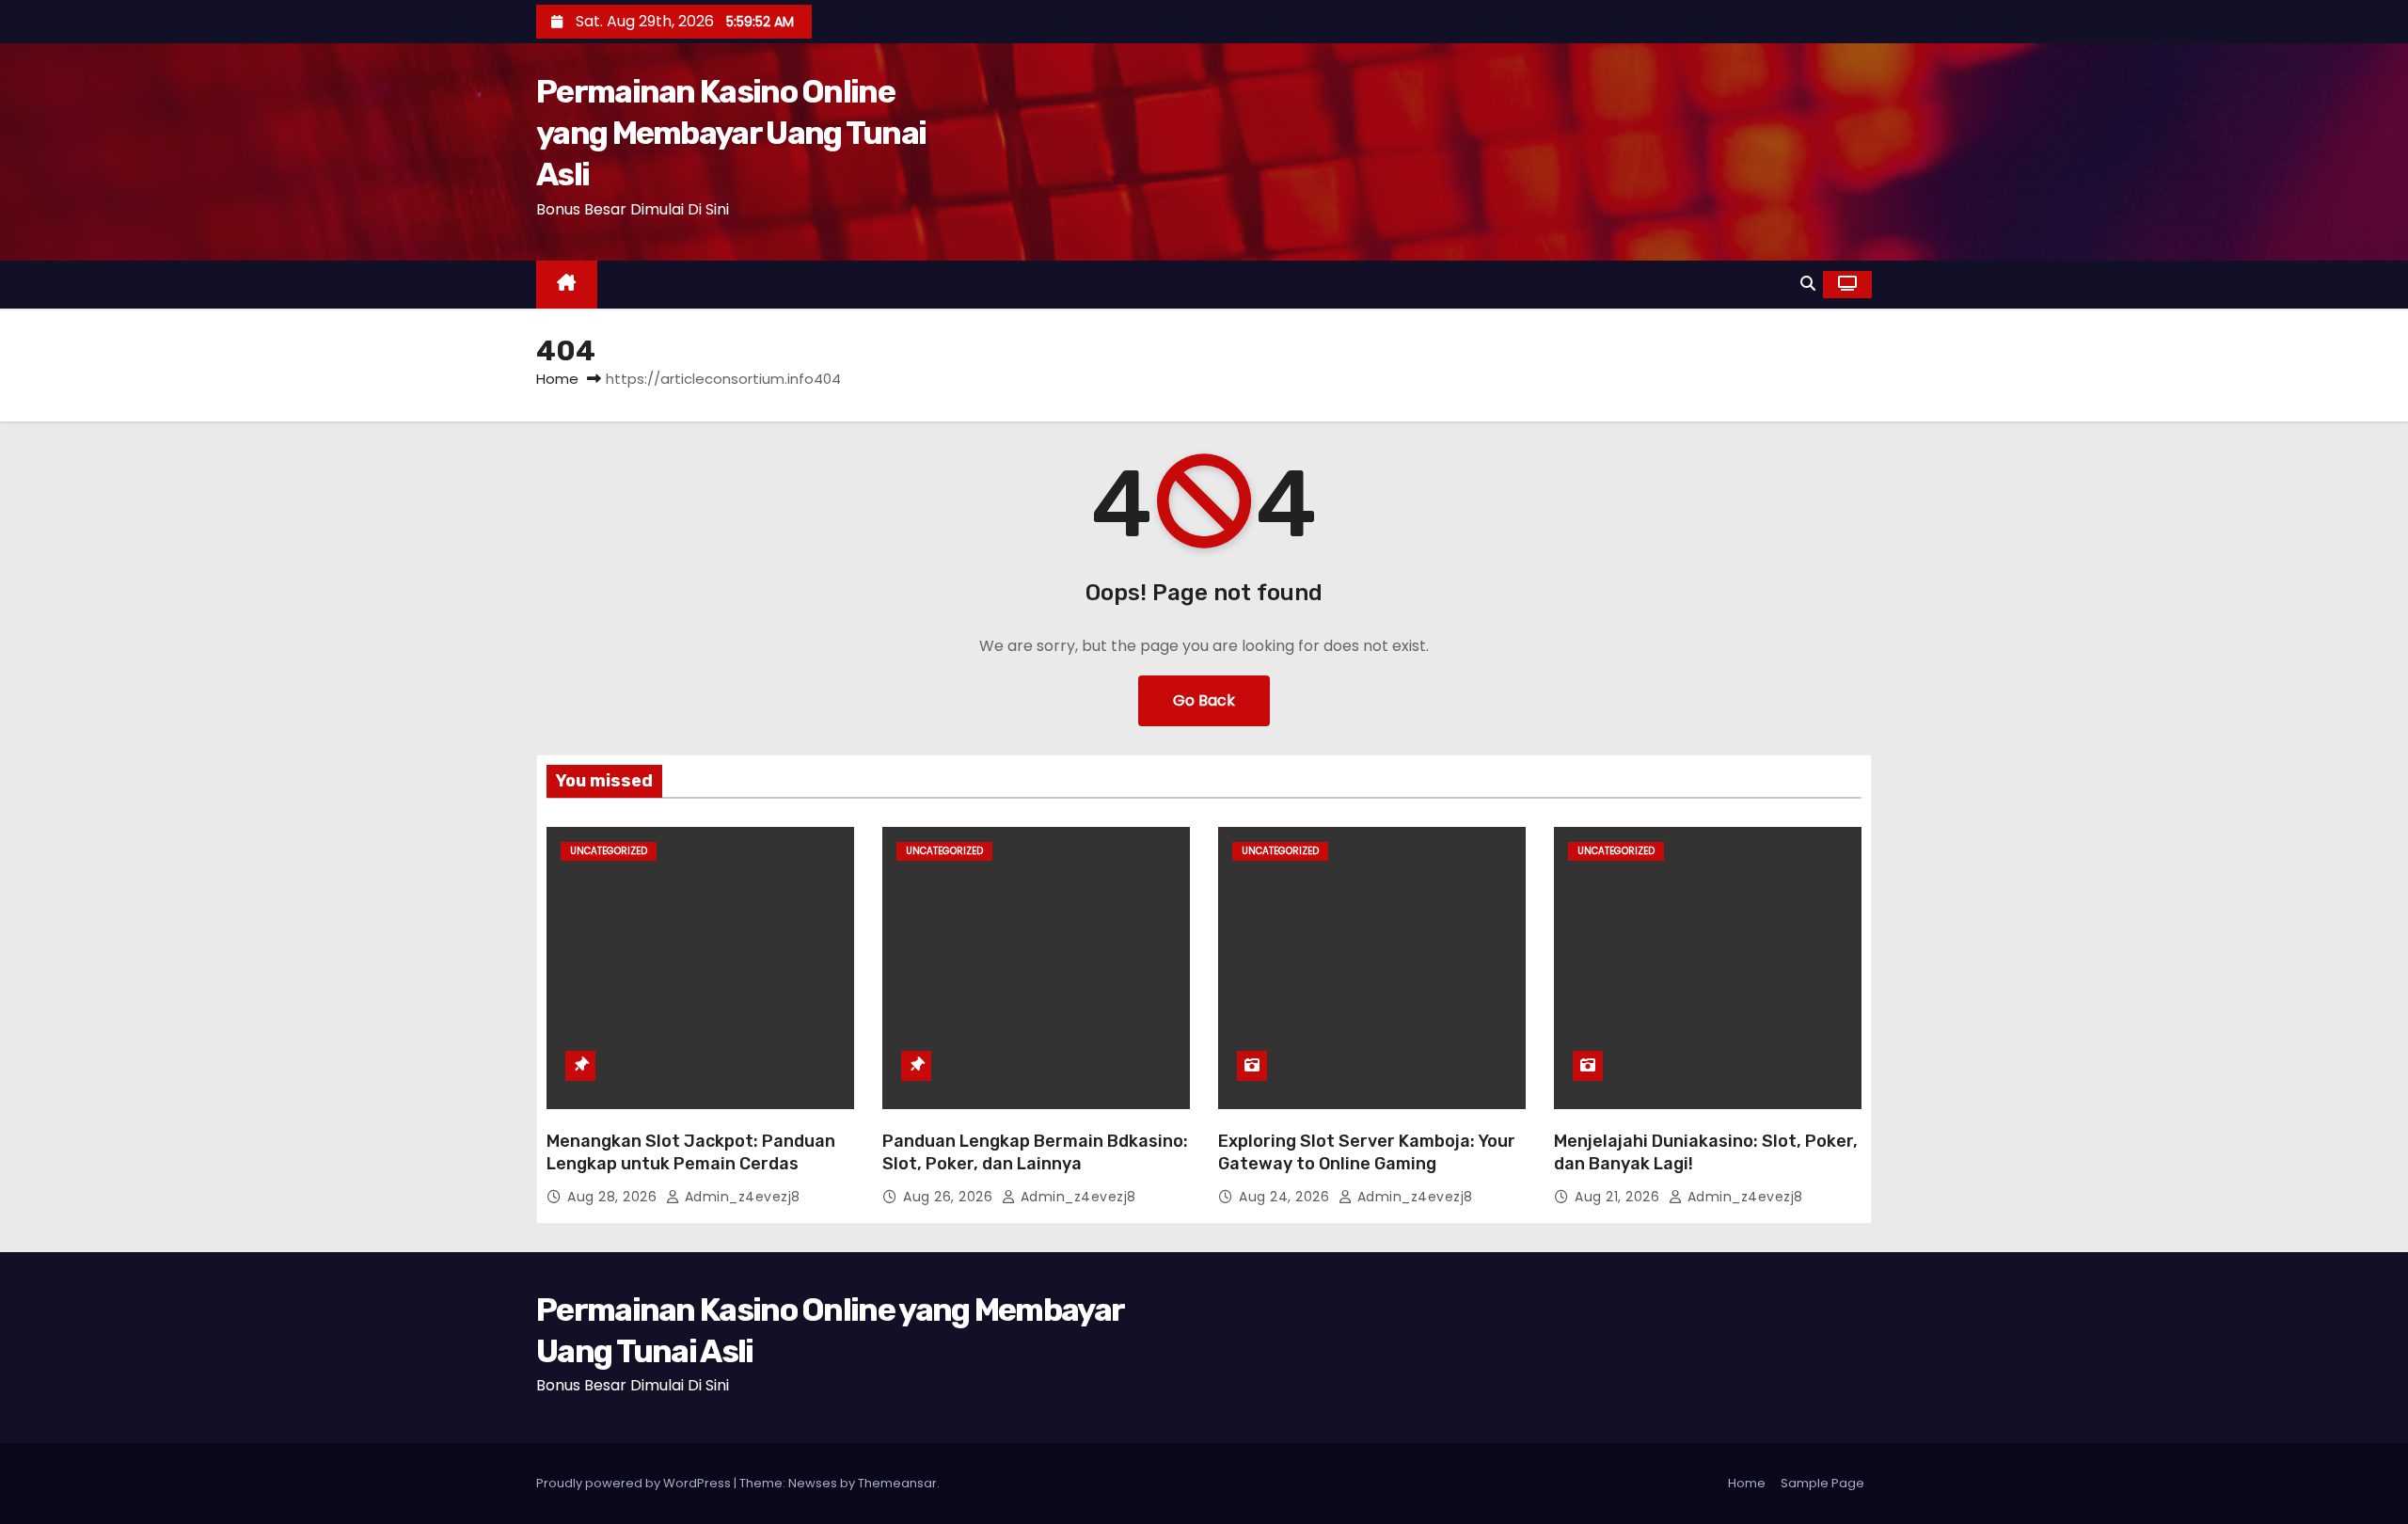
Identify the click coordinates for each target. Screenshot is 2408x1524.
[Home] (567, 285)
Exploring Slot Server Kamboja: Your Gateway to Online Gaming (1367, 1152)
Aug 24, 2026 (1286, 1197)
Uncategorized (609, 851)
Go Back (1204, 700)
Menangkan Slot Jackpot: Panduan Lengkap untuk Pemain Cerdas (691, 1152)
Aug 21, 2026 (1619, 1197)
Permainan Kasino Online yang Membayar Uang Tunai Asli (731, 133)
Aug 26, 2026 (950, 1197)
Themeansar (897, 1483)
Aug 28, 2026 (614, 1197)
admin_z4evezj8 (740, 1197)
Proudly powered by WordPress (635, 1483)
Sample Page (1822, 1483)
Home (557, 379)
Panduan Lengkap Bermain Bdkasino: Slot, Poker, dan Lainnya (1035, 1152)
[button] (1808, 284)
